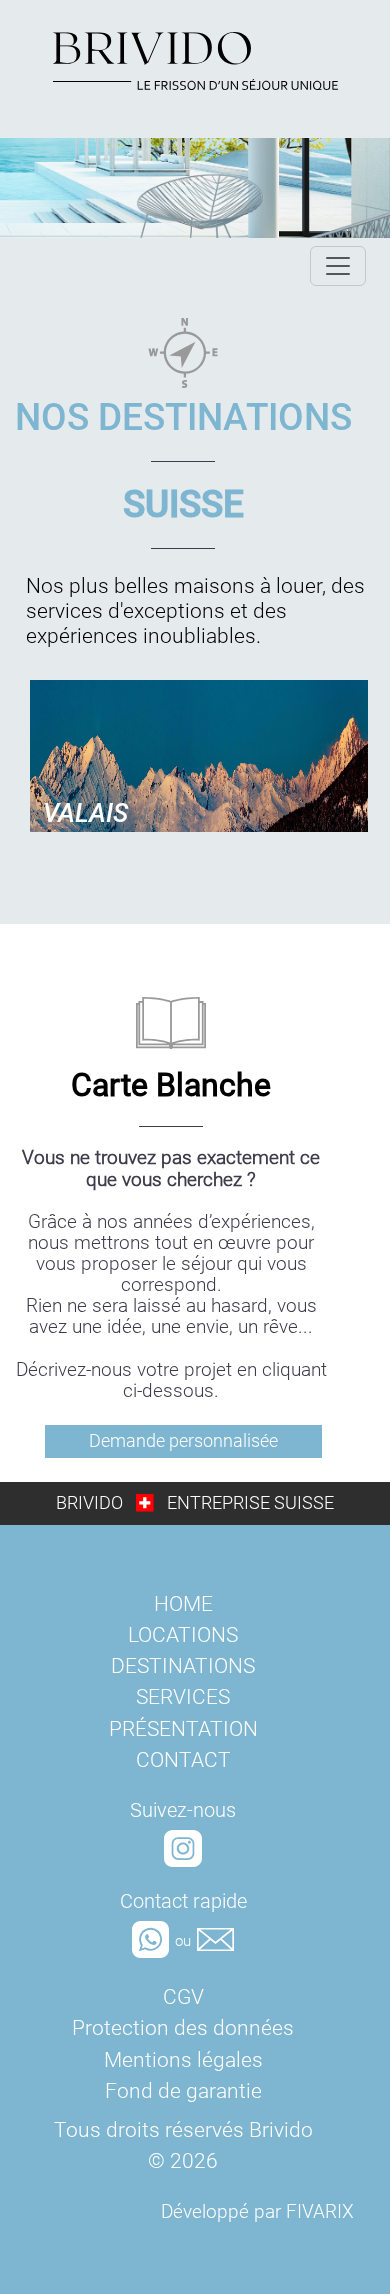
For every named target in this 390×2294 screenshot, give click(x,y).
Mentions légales (183, 2060)
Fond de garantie (183, 2091)
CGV (183, 1997)
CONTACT (183, 1760)
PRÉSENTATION (183, 1729)
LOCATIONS (183, 1635)
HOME (183, 1604)
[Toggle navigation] (338, 266)
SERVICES (183, 1697)
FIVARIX (320, 2211)
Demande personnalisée (183, 1441)
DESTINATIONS (183, 1666)
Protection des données (183, 2028)
